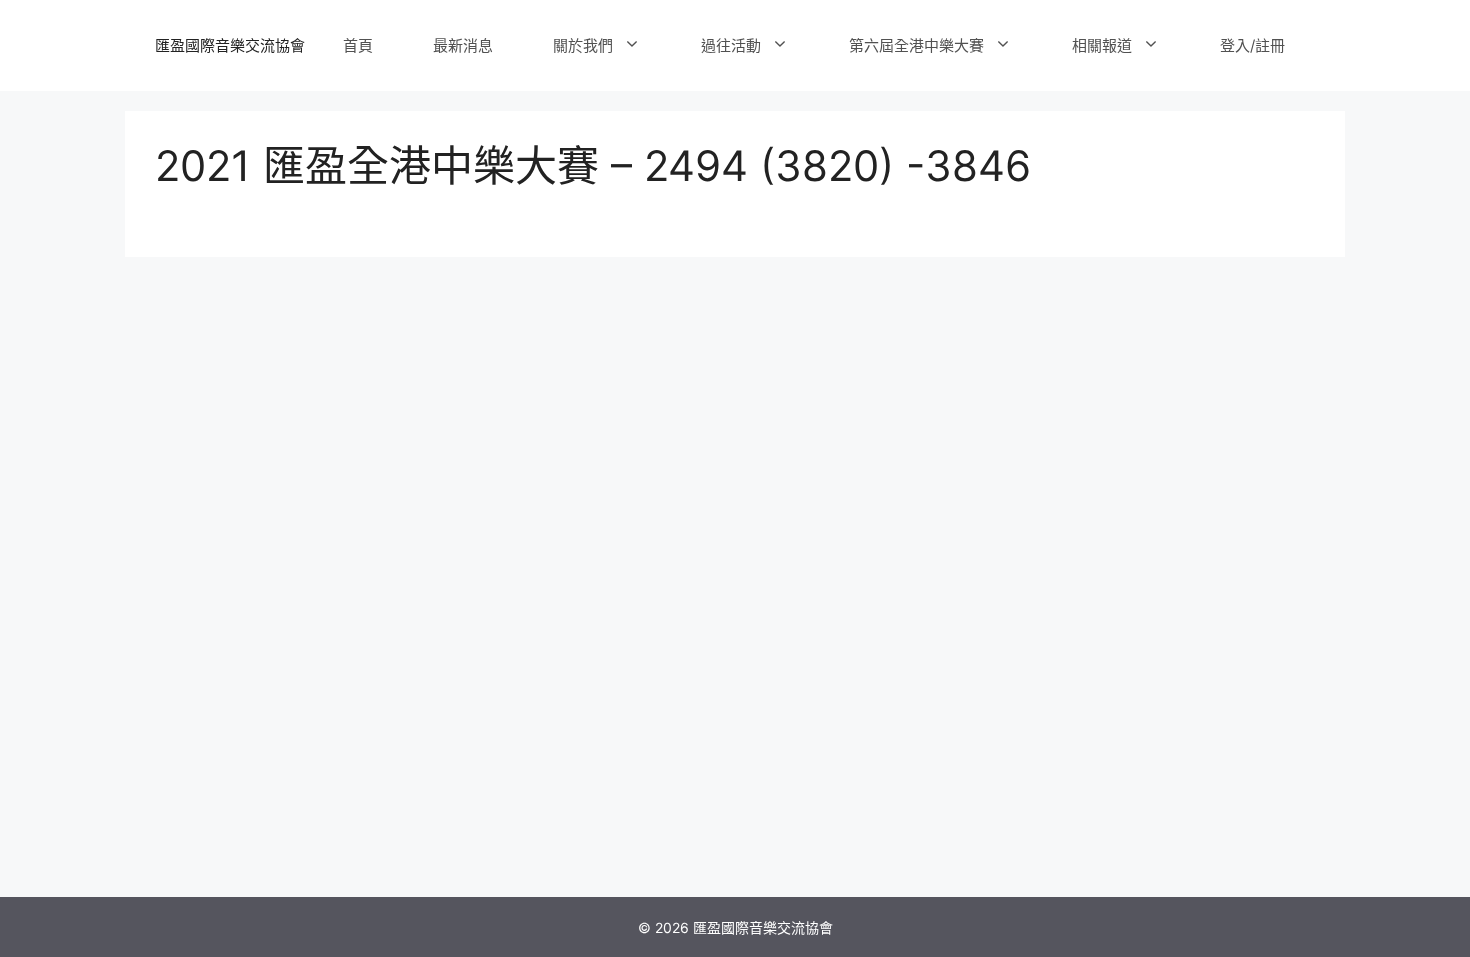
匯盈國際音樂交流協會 (230, 45)
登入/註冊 (1252, 45)
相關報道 (1102, 45)
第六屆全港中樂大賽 (916, 45)
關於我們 (583, 45)
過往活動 (731, 45)
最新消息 (463, 45)
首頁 (358, 45)
